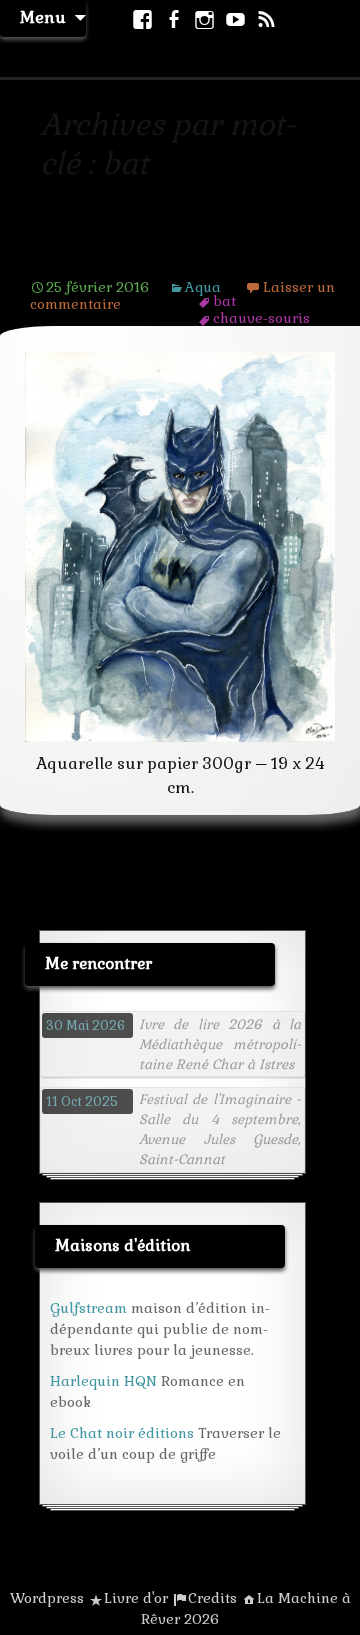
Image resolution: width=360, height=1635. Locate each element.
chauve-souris (261, 318)
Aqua (203, 287)
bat (224, 301)
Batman (72, 256)
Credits (212, 1598)
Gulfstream (88, 1308)
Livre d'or (136, 1598)
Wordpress (47, 1598)
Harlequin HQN (103, 1381)
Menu (43, 17)
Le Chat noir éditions (122, 1433)
